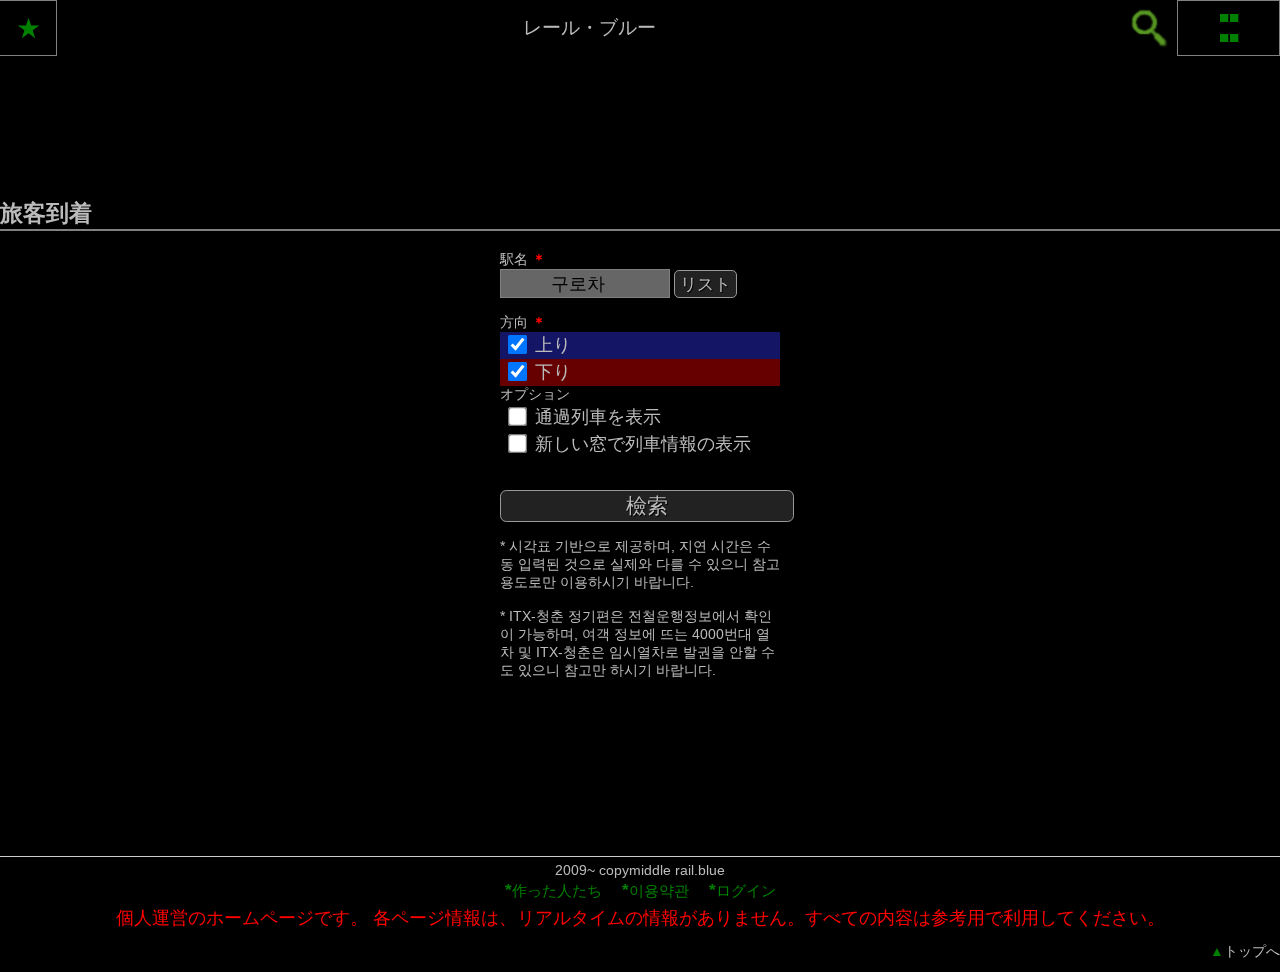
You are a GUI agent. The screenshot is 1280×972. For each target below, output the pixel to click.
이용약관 (655, 890)
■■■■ (1229, 27)
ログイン (742, 890)
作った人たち (553, 890)
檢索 (647, 505)
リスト (705, 284)
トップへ (1245, 951)
